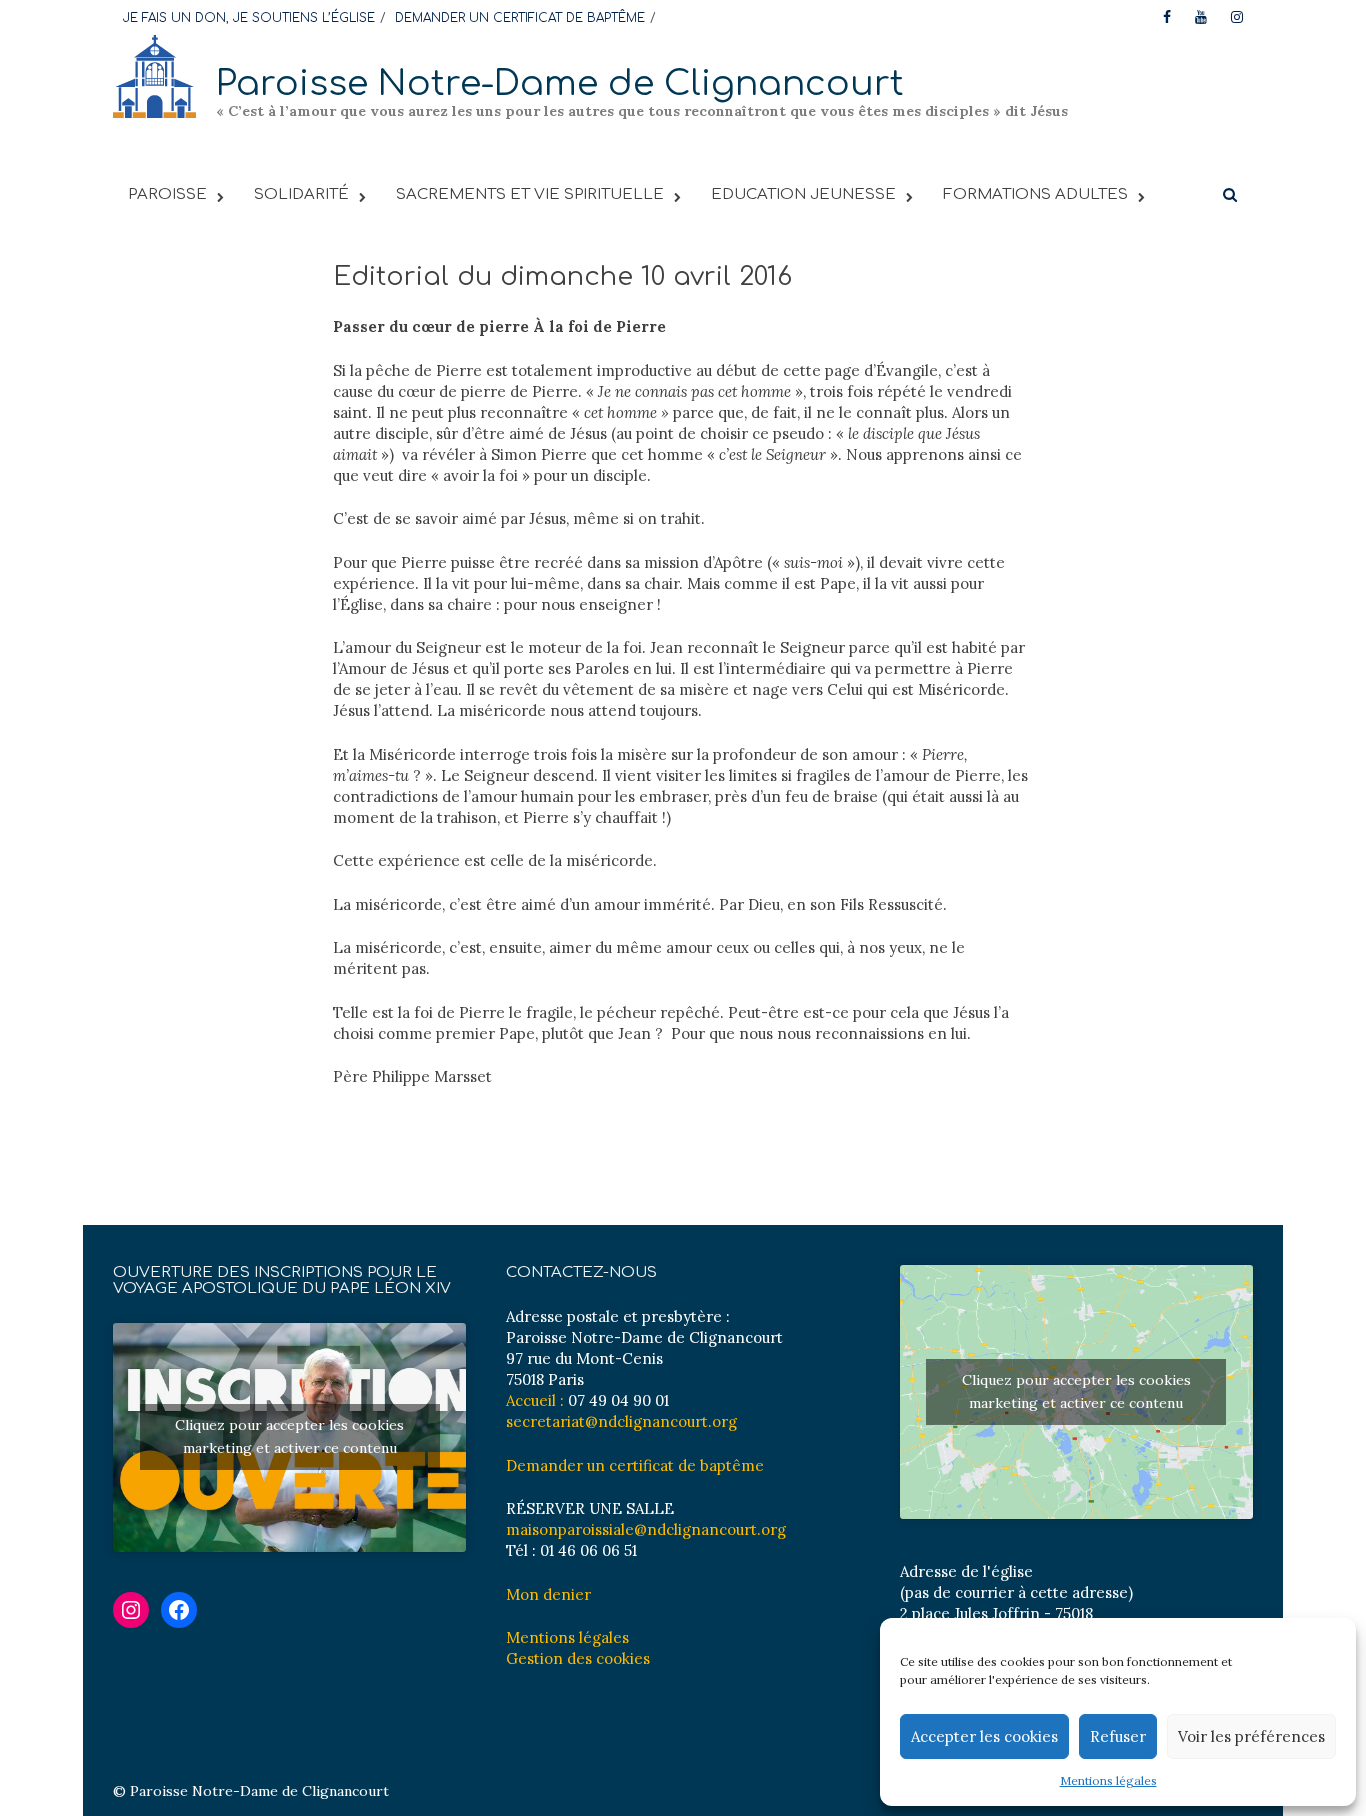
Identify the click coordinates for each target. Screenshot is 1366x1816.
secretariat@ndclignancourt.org (621, 1421)
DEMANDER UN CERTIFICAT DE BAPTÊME (520, 18)
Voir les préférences (1251, 1736)
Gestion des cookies (578, 1658)
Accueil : (535, 1400)
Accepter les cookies (984, 1736)
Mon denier (548, 1594)
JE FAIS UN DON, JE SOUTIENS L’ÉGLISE (249, 18)
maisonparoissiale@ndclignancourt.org (646, 1529)
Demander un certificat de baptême (635, 1465)
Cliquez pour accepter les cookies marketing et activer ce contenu (289, 1436)
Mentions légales (1108, 1780)
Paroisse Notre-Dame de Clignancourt (560, 83)
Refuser (1118, 1736)
